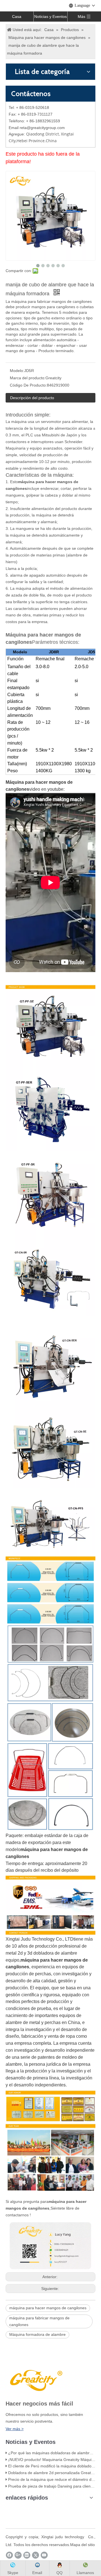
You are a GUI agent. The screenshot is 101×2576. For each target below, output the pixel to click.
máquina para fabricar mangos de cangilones (39, 2321)
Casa (17, 17)
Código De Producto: (28, 385)
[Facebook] (9, 2555)
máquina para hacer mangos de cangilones (48, 2308)
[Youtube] (44, 2555)
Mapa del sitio (82, 2545)
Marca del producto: (28, 378)
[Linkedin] (27, 2555)
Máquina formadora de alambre (37, 2334)
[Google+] (18, 2555)
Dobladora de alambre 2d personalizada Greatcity (52, 2473)
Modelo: (17, 371)
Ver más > (15, 2429)
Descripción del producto (32, 398)
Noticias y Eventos (50, 17)
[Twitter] (35, 2555)
